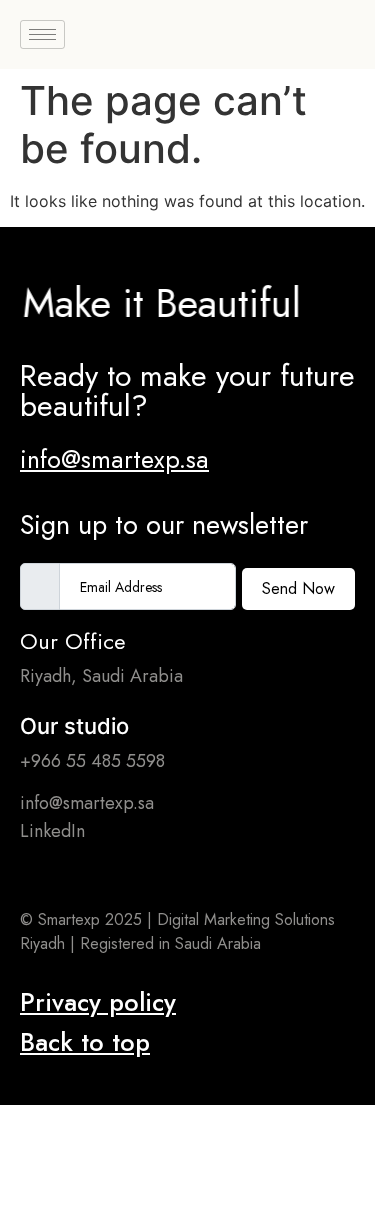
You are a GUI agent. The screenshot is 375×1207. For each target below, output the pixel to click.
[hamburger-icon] (42, 34)
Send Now (298, 588)
